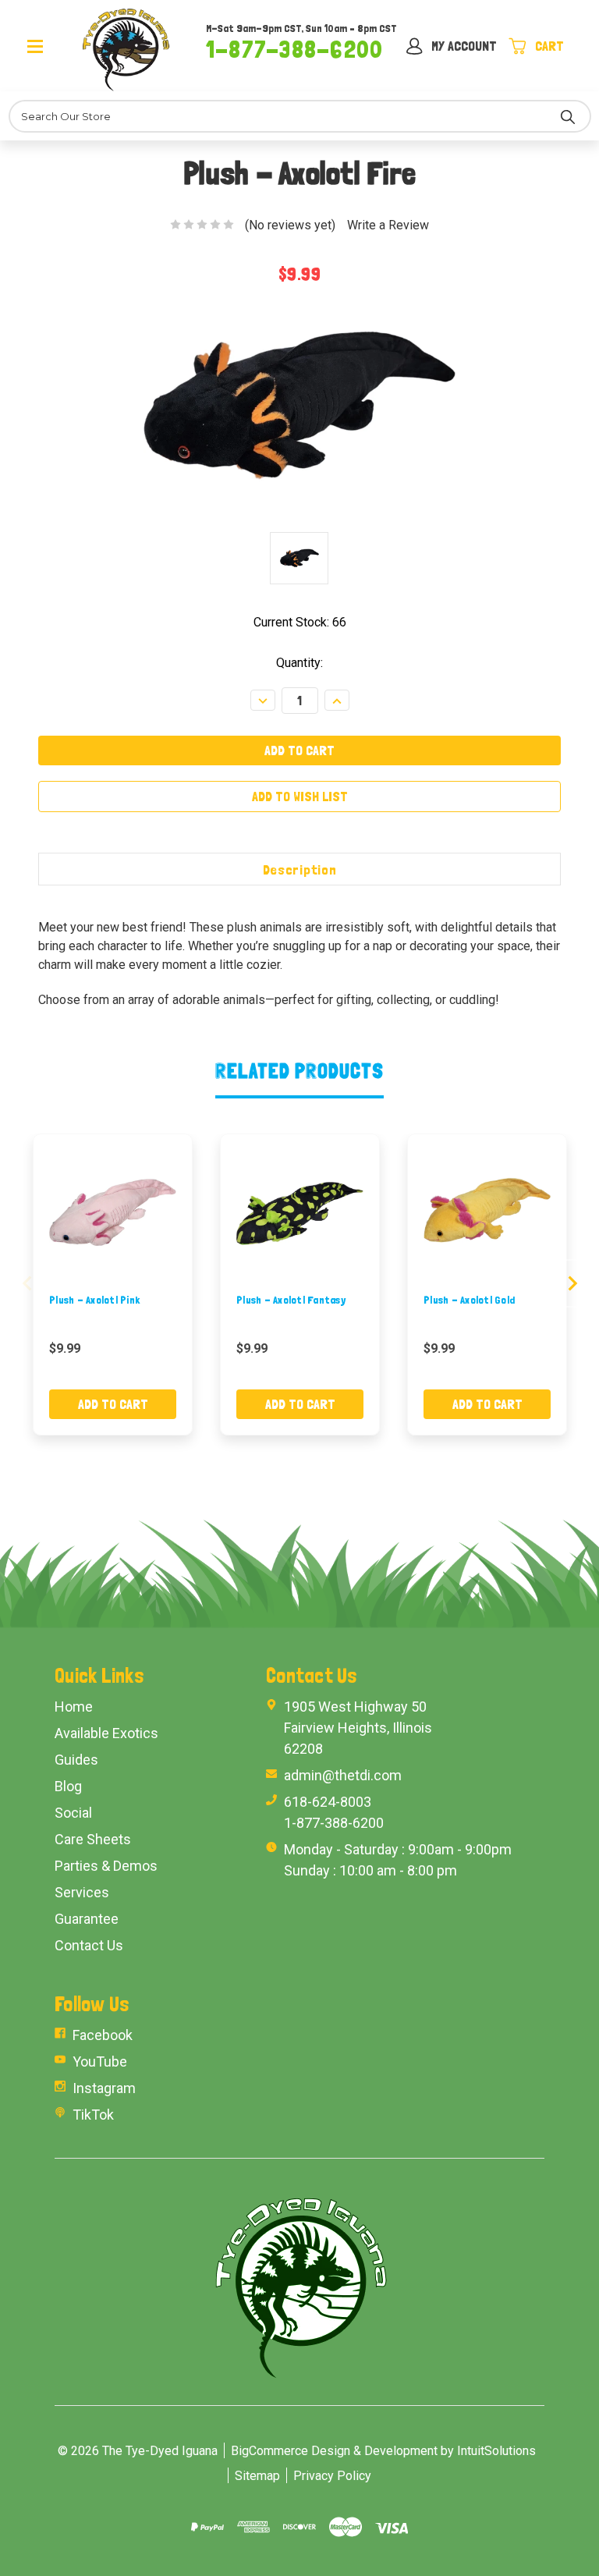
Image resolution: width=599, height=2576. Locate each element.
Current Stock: (300, 622)
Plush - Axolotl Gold (469, 1300)
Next (572, 1284)
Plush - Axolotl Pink (94, 1300)
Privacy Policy (332, 2476)
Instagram (104, 2088)
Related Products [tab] (300, 1071)
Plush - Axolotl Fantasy (291, 1300)
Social (73, 1813)
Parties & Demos (106, 1866)
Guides (76, 1760)
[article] (113, 1284)
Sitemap (257, 2476)
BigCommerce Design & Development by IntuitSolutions (383, 2451)
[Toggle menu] (51, 45)
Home (74, 1707)
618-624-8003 (328, 1802)
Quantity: (299, 663)
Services (82, 1892)
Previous (27, 1284)
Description (300, 869)
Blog (68, 1786)
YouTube (100, 2062)
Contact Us (89, 1945)
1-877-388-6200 (294, 49)
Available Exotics (106, 1733)
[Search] (568, 116)
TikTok (93, 2115)
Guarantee (87, 1919)
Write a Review (388, 225)
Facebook (103, 2035)
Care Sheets (93, 1839)
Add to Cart (113, 1404)
